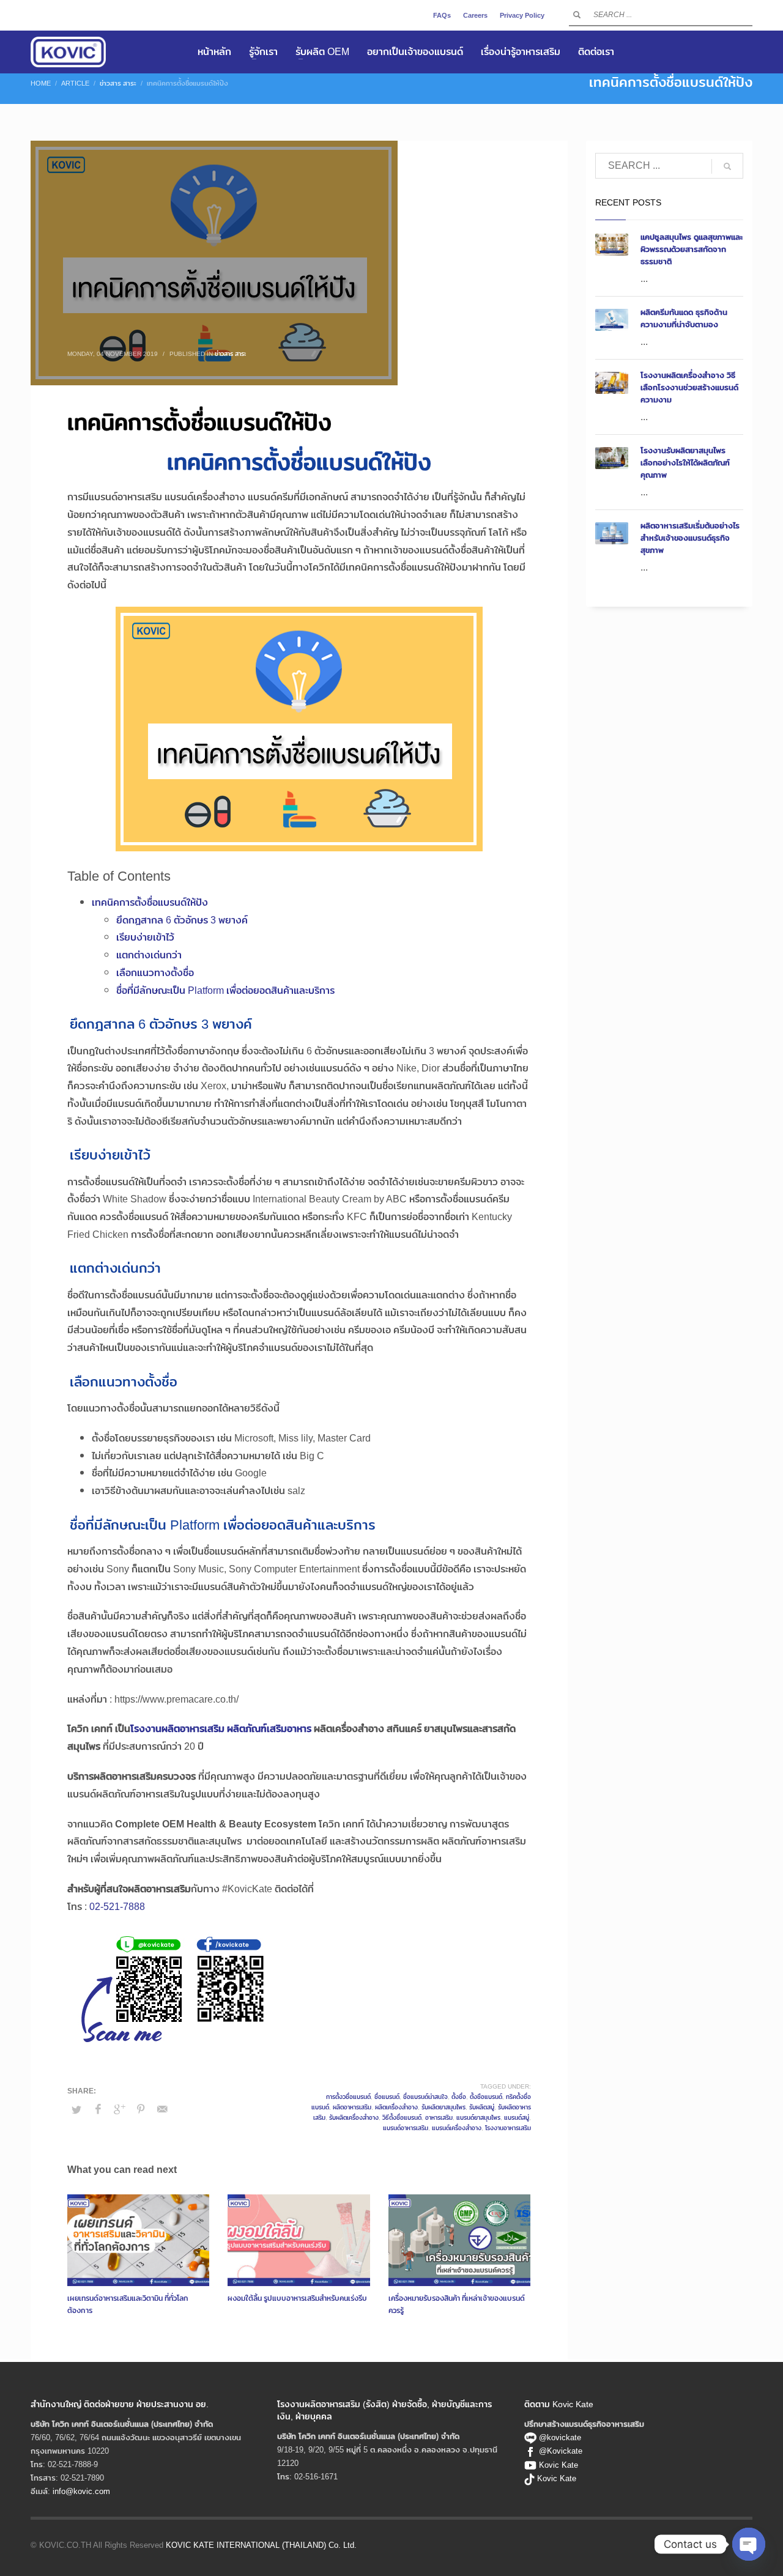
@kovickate (559, 2437)
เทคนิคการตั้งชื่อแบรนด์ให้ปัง (150, 902)
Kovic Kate (558, 2465)
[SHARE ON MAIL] (162, 2109)
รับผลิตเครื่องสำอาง (354, 2117)
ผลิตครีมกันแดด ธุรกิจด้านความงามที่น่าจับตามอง (684, 318)
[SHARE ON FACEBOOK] (98, 2109)
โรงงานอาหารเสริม (508, 2128)
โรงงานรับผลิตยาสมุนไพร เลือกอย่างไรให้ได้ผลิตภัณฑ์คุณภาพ (685, 462)
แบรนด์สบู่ (517, 2117)
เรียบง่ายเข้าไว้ (145, 937)
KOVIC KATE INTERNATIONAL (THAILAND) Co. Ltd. (261, 2545)
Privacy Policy (522, 15)
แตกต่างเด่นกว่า (149, 955)
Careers (475, 15)
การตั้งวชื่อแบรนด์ (348, 2097)
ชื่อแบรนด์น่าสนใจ (425, 2097)
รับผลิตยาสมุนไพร (443, 2107)
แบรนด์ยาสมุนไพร (478, 2117)
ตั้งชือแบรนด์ (486, 2097)
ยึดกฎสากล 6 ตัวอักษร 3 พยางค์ (182, 920)
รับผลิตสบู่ (482, 2107)
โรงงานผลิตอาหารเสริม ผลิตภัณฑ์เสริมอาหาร (221, 1729)
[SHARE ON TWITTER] (76, 2109)
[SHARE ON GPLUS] (119, 2109)
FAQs (442, 15)
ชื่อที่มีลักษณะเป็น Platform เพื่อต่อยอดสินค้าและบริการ (225, 990)
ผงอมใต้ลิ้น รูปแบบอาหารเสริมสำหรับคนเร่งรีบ (297, 2298)
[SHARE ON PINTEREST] (141, 2109)
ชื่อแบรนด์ (387, 2097)
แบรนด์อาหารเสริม (406, 2128)
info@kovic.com (81, 2491)
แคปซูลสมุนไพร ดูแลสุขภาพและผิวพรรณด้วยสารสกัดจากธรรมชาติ (692, 249)
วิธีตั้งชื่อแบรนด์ (402, 2117)
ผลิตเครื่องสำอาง (396, 2107)
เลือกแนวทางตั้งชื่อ (155, 973)
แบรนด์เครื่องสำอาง (457, 2128)
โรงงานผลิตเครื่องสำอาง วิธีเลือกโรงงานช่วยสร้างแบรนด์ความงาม (689, 387)
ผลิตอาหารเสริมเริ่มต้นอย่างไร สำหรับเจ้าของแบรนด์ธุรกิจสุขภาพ (690, 538)
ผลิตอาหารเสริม (352, 2107)
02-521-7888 (117, 1907)
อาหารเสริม (439, 2117)
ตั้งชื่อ (459, 2097)
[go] (577, 15)
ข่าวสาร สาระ (230, 353)
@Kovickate (561, 2451)
